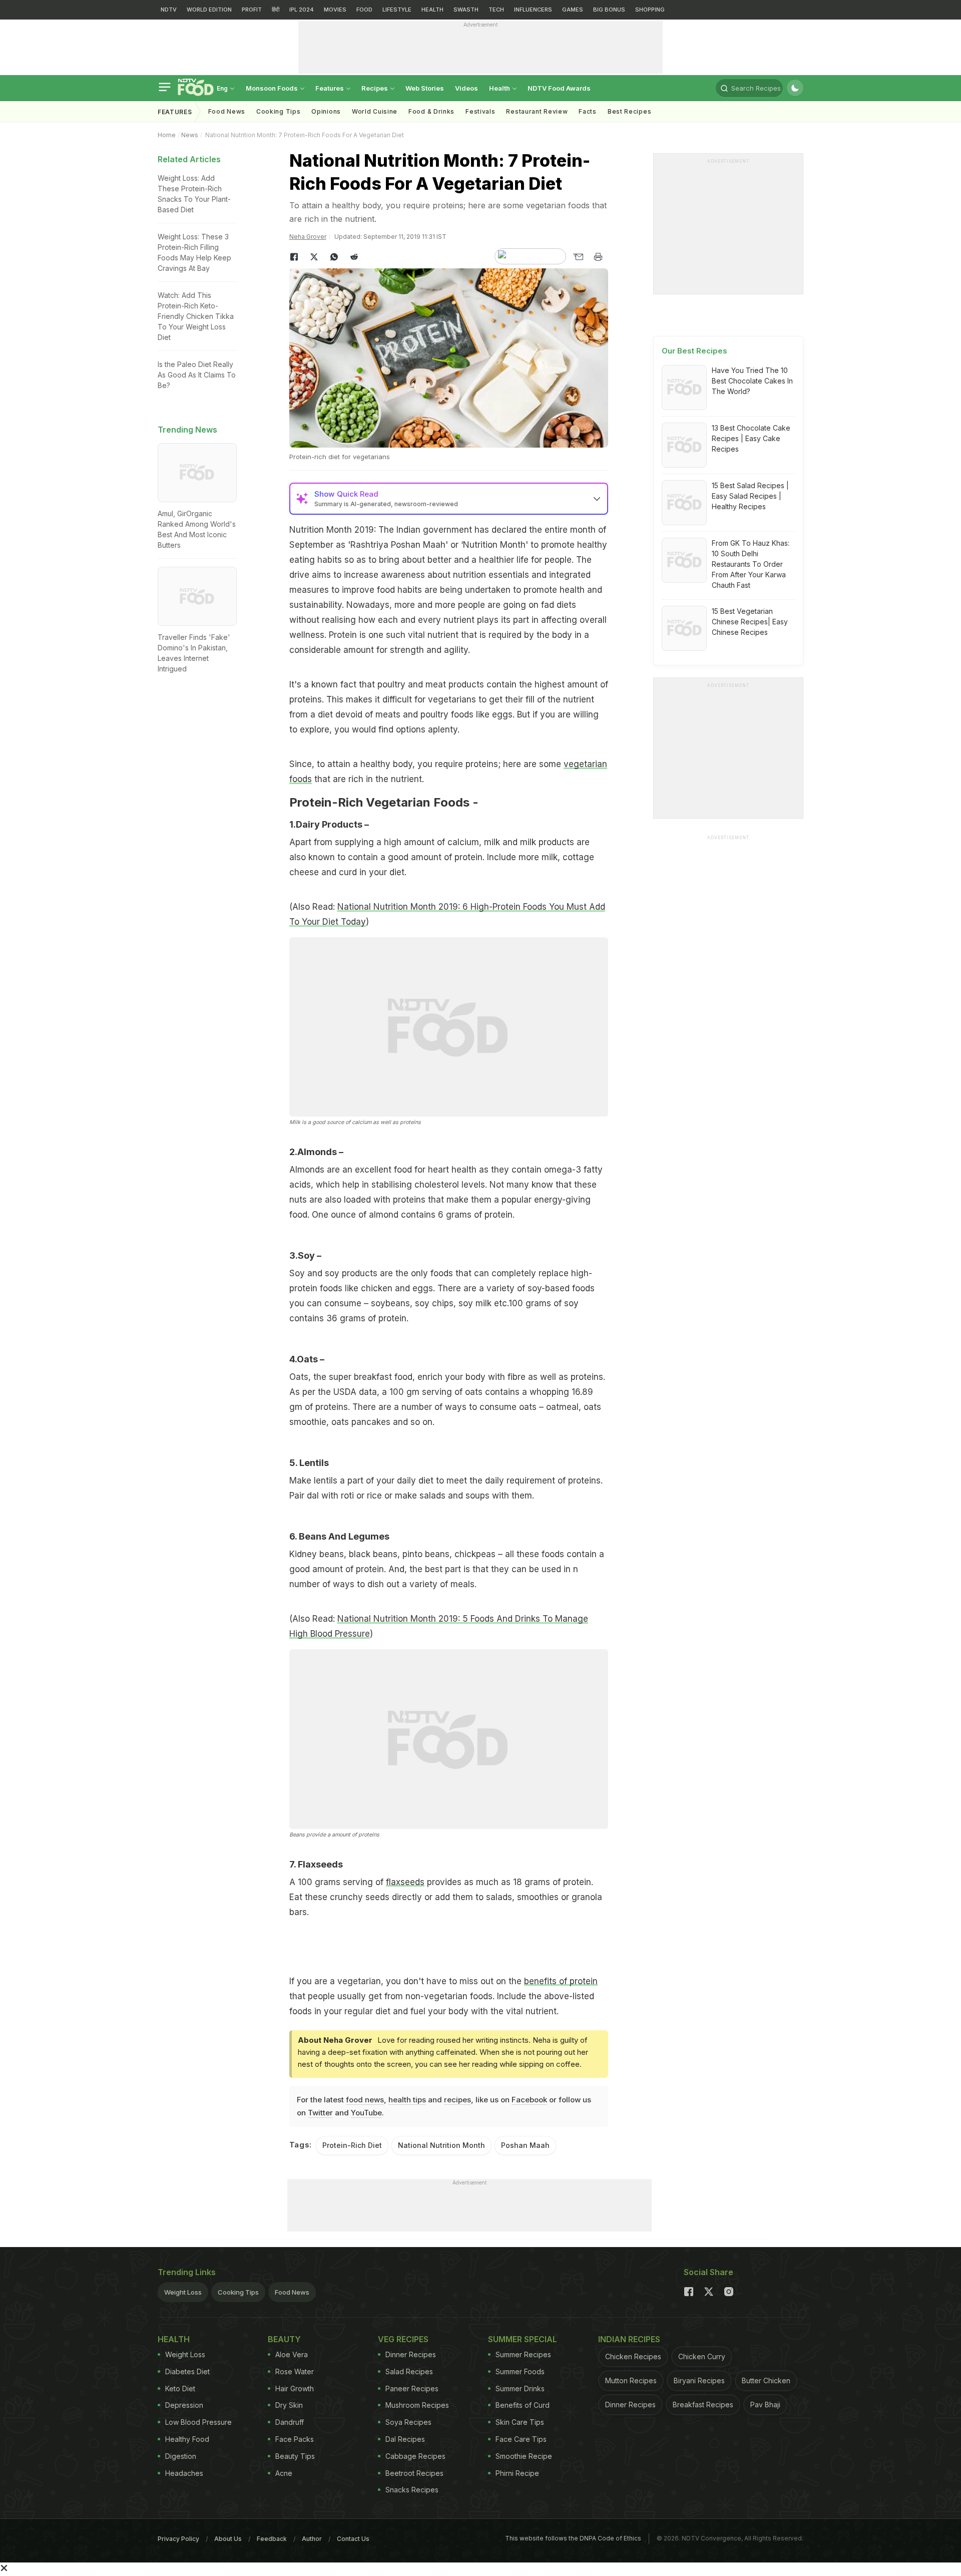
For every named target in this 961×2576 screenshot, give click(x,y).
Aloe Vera (292, 2354)
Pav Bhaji (765, 2405)
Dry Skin (289, 2405)
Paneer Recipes (412, 2388)
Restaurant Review (537, 111)
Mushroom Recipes (417, 2405)
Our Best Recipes (694, 351)
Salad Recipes (409, 2371)
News (190, 135)
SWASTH (466, 10)
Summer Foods (520, 2371)
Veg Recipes (403, 2339)
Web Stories (425, 88)
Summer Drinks (520, 2388)
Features (330, 88)
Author (312, 2539)
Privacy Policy (178, 2539)
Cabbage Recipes (415, 2456)
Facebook (529, 2100)
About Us (228, 2539)
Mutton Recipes (631, 2380)
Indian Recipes (629, 2339)
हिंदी (276, 10)
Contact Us (353, 2539)
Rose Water (295, 2371)
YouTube (366, 2113)
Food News (227, 111)
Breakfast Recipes (703, 2405)
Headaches (184, 2473)
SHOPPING (650, 10)
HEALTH (432, 10)
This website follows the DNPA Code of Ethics (573, 2538)
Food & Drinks (431, 111)
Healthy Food (187, 2439)
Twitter (320, 2113)
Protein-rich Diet (352, 2145)
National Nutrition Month (441, 2145)
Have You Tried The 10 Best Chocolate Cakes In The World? (752, 381)
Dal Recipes (405, 2439)
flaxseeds (405, 1882)
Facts (588, 111)
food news (365, 2100)
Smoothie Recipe (524, 2456)
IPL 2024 (302, 10)
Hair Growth (295, 2388)
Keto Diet (180, 2388)
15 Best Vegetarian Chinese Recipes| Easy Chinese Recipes (750, 622)
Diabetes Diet (187, 2371)
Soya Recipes (408, 2422)
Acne (284, 2473)
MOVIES (335, 10)
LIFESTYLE (397, 10)
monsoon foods (273, 88)
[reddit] (354, 257)
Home (167, 135)
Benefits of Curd (523, 2405)
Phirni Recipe (517, 2473)
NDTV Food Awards (559, 88)
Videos (466, 88)
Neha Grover (308, 237)
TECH (496, 10)
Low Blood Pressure (198, 2422)
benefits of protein (561, 1981)
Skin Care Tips (520, 2422)
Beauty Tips (295, 2456)
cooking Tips (278, 111)
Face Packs (295, 2439)
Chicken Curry (702, 2356)
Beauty (284, 2339)
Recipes (375, 88)
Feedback (272, 2539)
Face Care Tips (521, 2439)
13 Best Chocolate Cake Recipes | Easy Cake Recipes (751, 438)
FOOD (364, 10)
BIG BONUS (609, 10)
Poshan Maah (525, 2145)
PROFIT (252, 10)
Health (500, 88)
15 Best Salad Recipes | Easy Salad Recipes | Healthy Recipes (750, 496)
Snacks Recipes (412, 2490)
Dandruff (290, 2422)
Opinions (326, 111)
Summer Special (523, 2339)
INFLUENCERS (533, 10)
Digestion (181, 2456)
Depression (184, 2405)
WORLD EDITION (209, 10)
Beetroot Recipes (414, 2473)
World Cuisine (375, 111)
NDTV (169, 10)
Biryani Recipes (699, 2380)
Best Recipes (629, 111)
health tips (407, 2100)
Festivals (480, 111)
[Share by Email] (578, 257)
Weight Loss (183, 2292)
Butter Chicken (766, 2380)
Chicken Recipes (633, 2356)
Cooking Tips (238, 2292)
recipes (457, 2100)
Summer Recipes (523, 2354)
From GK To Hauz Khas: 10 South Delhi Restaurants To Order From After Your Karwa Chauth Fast (751, 564)
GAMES (573, 10)
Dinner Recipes (411, 2354)
